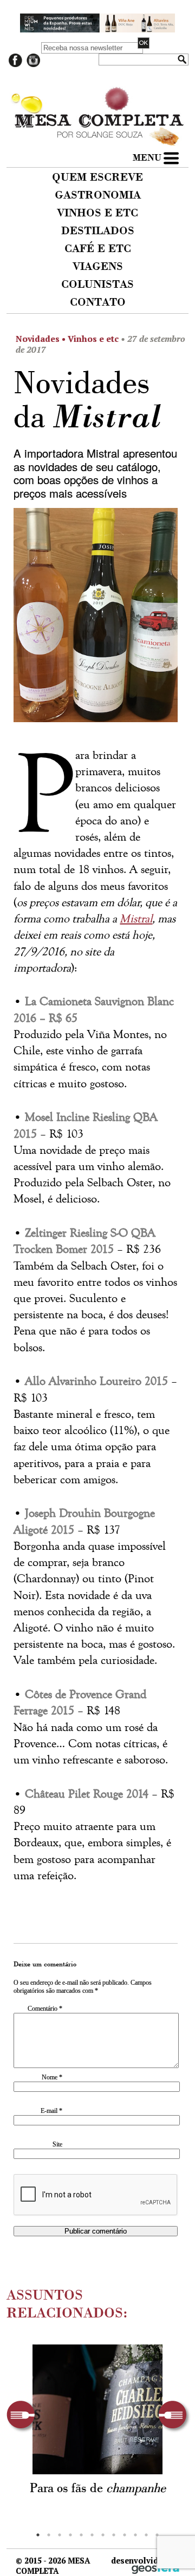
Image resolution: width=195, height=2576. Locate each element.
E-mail (51, 2111)
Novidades (38, 339)
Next (175, 2417)
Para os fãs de (98, 2489)
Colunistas (97, 285)
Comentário (45, 2009)
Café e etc (98, 249)
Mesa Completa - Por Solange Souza (97, 97)
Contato (98, 303)
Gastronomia (98, 196)
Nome (52, 2077)
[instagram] (33, 65)
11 (146, 2535)
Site (57, 2144)
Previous (23, 2417)
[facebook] (15, 65)
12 (157, 2535)
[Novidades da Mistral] (95, 619)
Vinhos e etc (97, 214)
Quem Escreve (97, 178)
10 (135, 2535)
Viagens (98, 267)
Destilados (98, 232)
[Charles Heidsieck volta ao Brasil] (97, 2409)
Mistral (136, 919)
